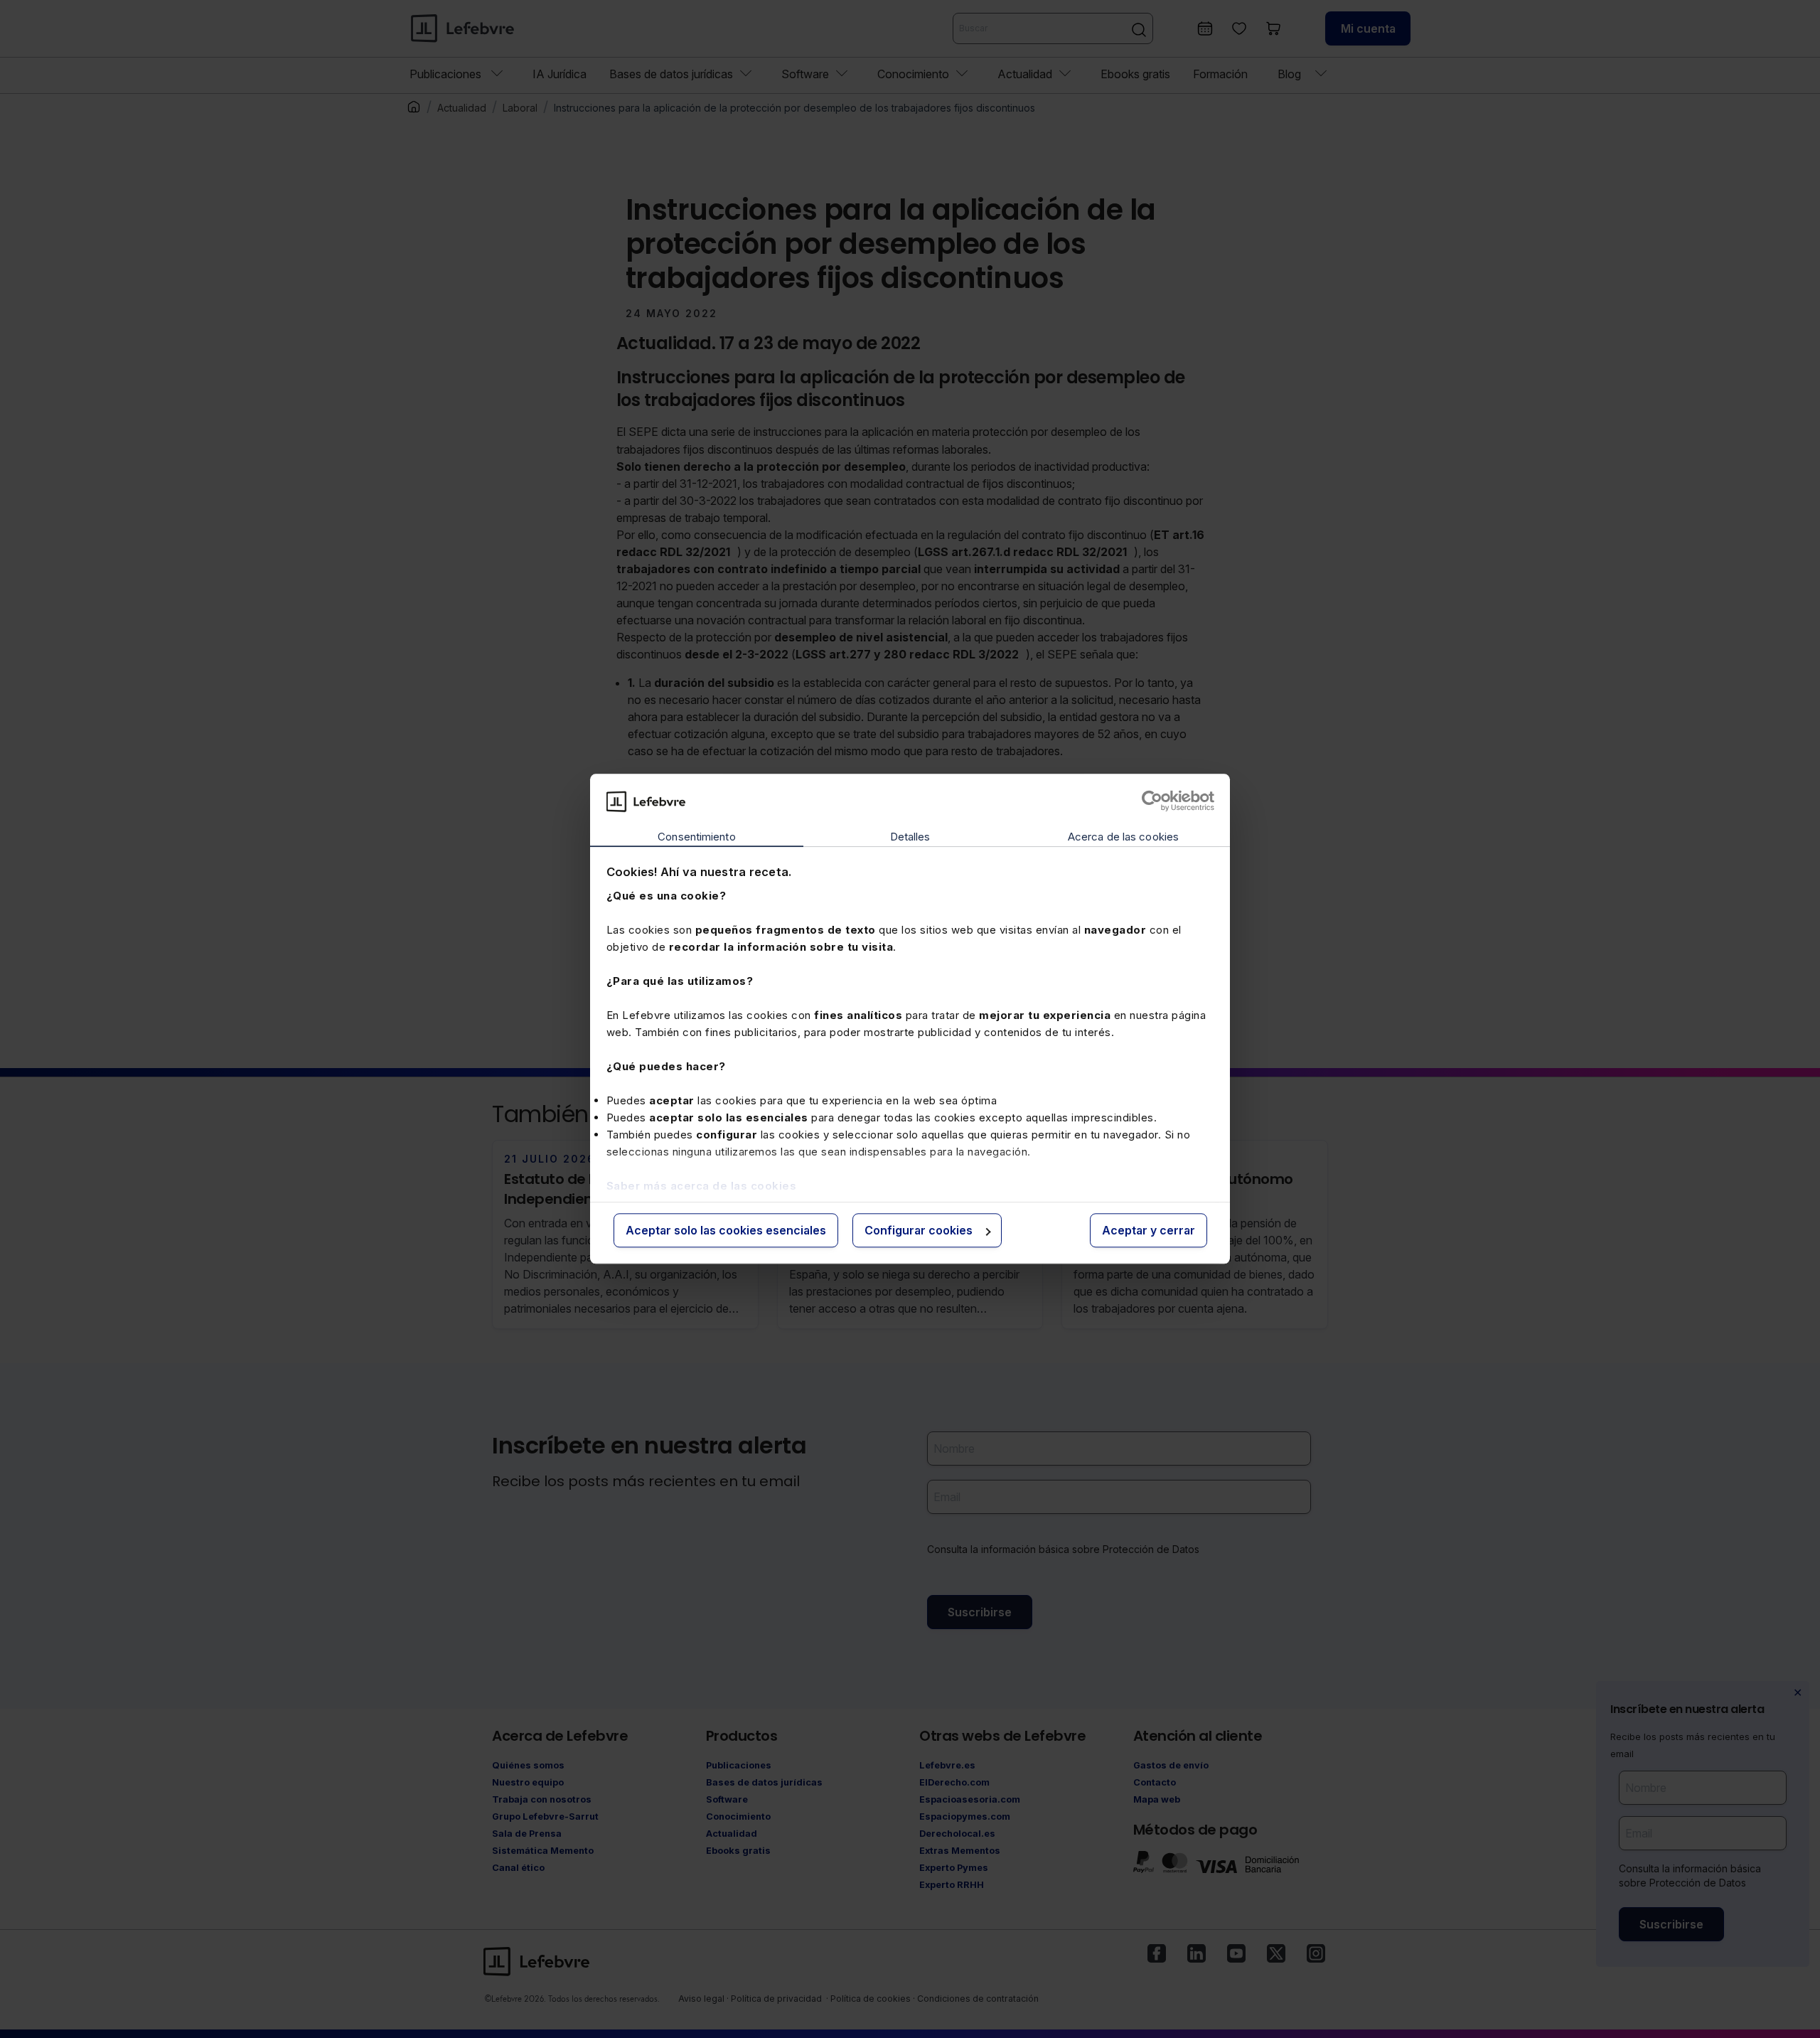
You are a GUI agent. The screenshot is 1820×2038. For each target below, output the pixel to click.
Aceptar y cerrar (1149, 1230)
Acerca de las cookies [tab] (1123, 837)
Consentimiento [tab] (696, 837)
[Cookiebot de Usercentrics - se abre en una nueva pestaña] (1152, 801)
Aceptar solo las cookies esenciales (726, 1230)
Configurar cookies (919, 1230)
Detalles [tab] (910, 837)
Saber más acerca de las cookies (702, 1186)
